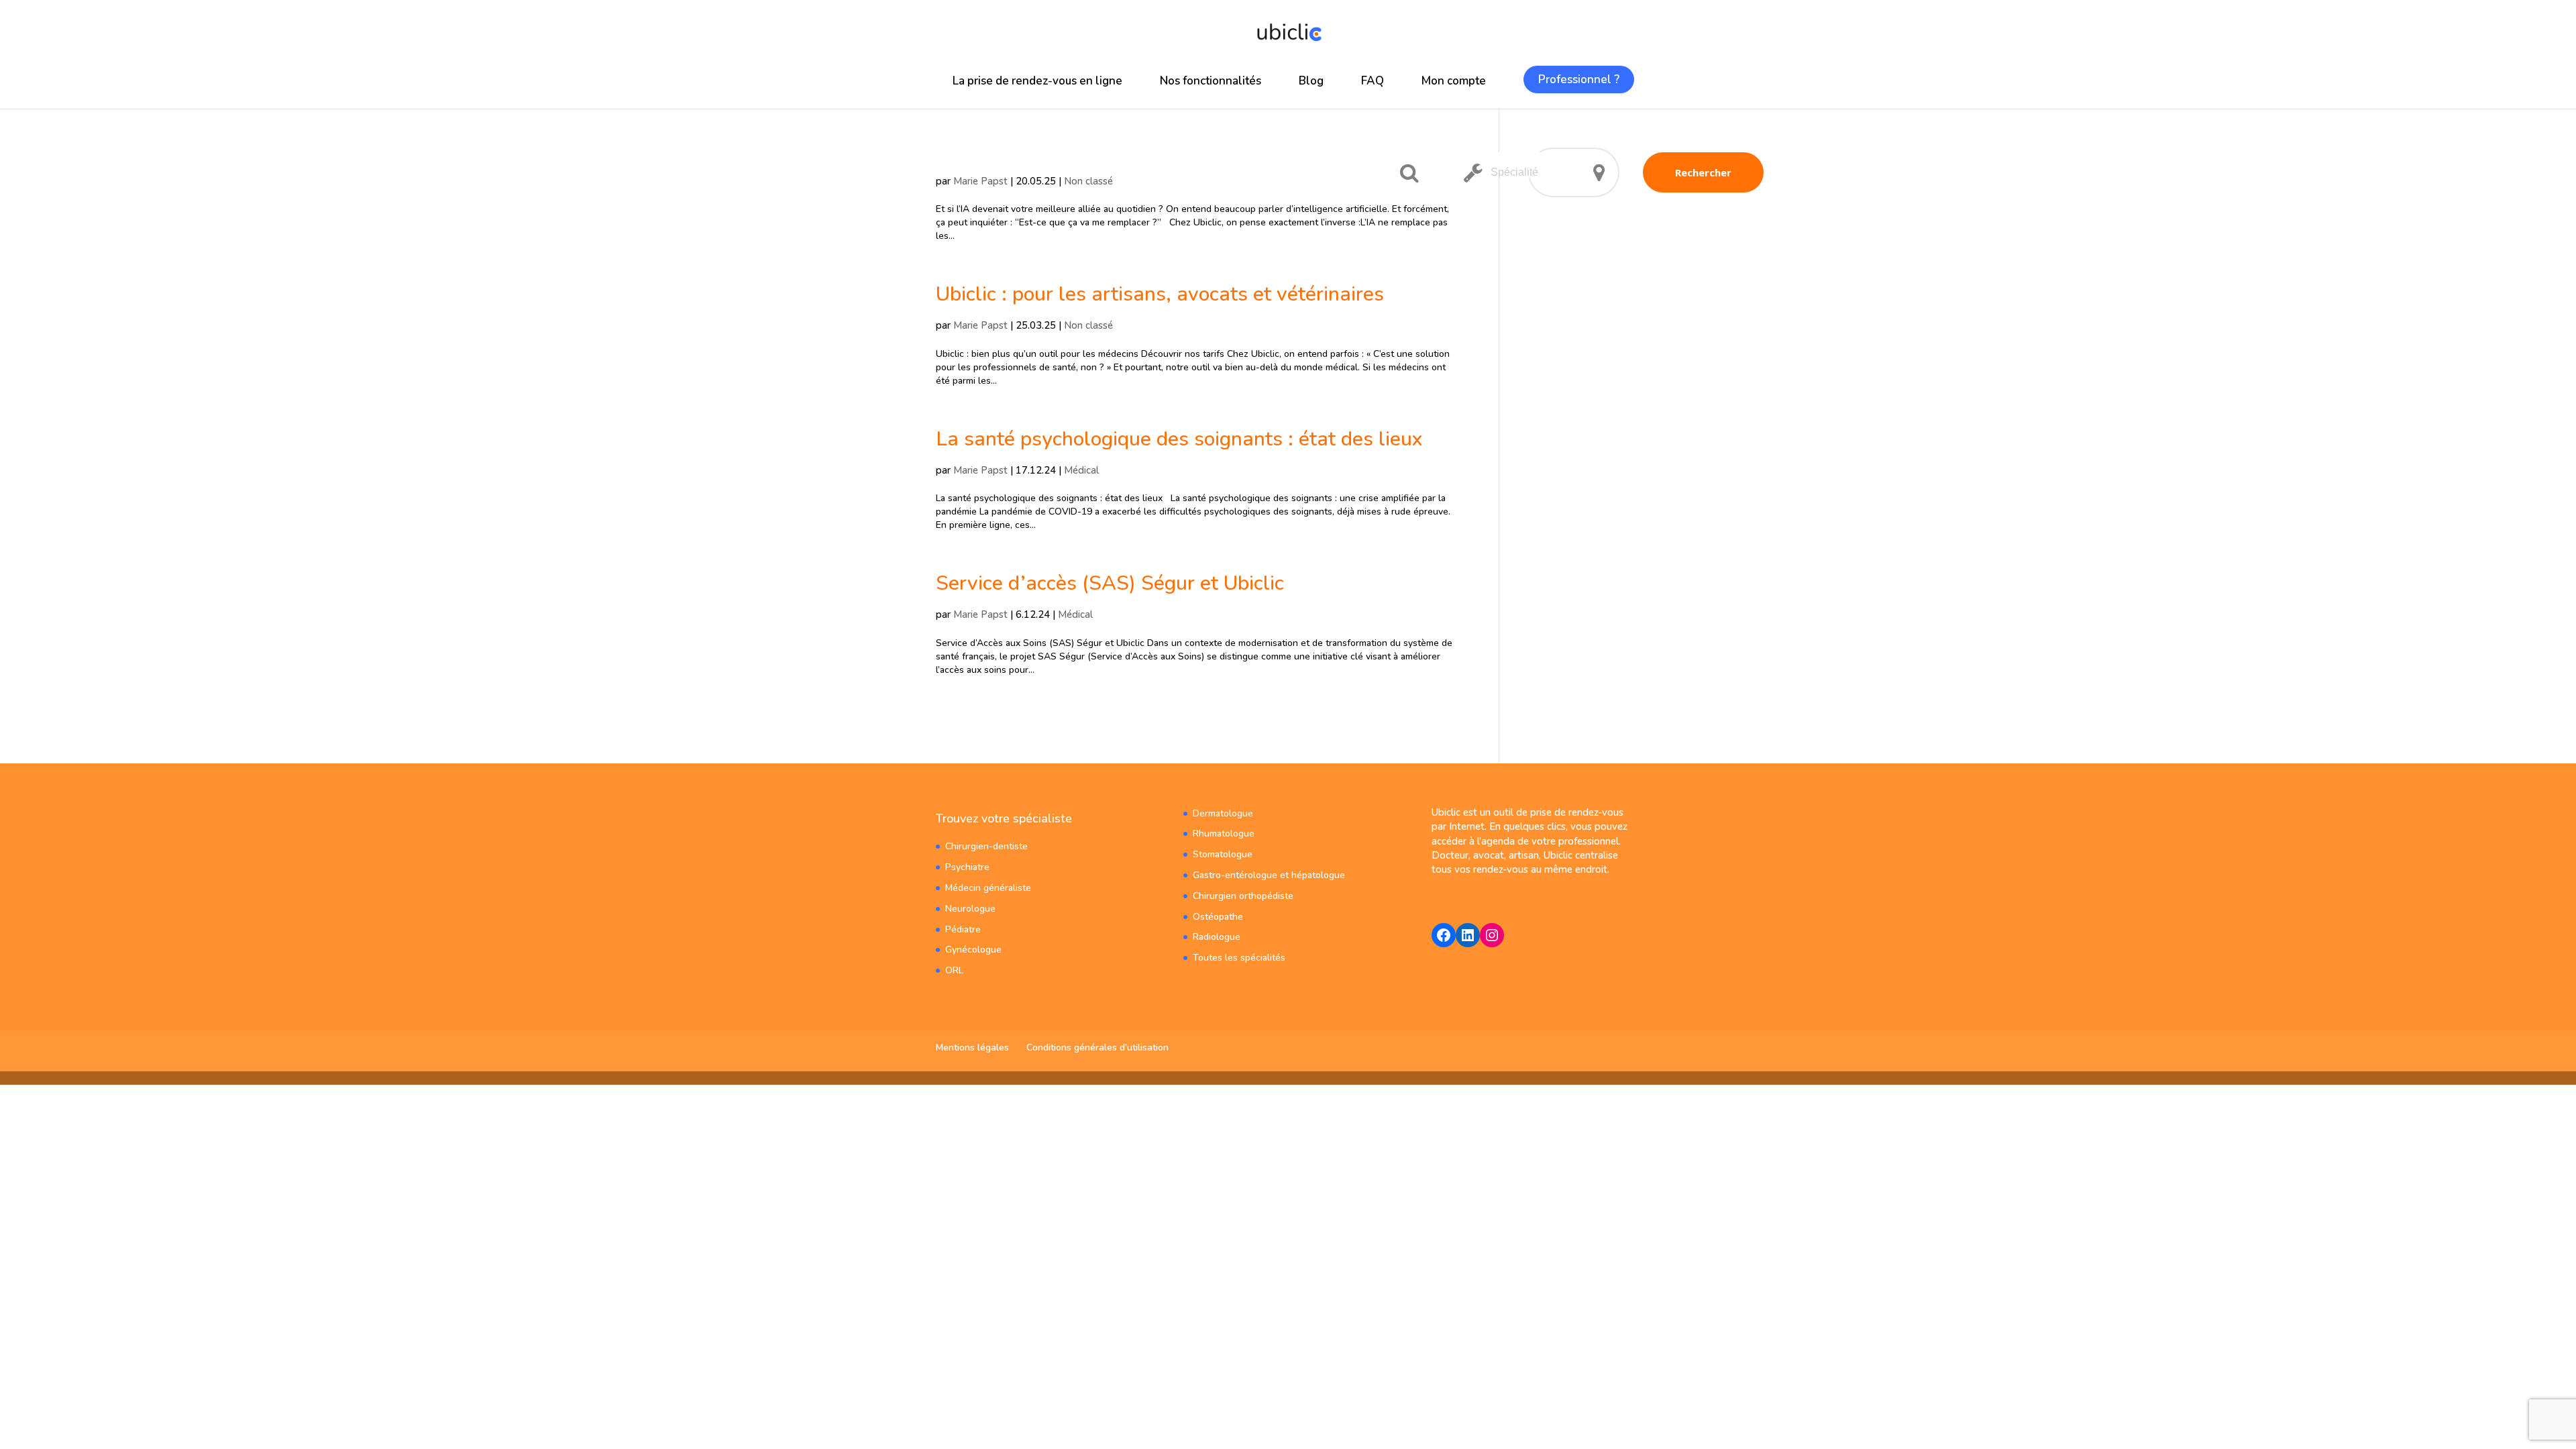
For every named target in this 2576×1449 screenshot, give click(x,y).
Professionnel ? (1579, 79)
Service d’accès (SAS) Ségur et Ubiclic (1110, 583)
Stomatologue (1223, 854)
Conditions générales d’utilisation (1097, 1048)
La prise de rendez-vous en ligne (1037, 81)
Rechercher (1703, 172)
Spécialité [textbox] (1514, 172)
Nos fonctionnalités (1211, 81)
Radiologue (1217, 937)
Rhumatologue (1224, 834)
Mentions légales (972, 1048)
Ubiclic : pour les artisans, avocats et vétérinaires (1160, 294)
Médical (1081, 470)
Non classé (1088, 181)
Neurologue (970, 909)
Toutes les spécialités (1239, 958)
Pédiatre (963, 929)
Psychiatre (967, 867)
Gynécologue (973, 950)
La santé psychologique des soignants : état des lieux (1179, 439)
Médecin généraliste (988, 888)
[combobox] (1519, 165)
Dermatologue (1223, 813)
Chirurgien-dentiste (986, 846)
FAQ (1373, 81)
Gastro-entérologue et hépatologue (1269, 875)
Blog (1311, 81)
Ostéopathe (1218, 917)
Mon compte (1454, 81)
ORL (954, 970)
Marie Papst (980, 181)
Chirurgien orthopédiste (1243, 896)
